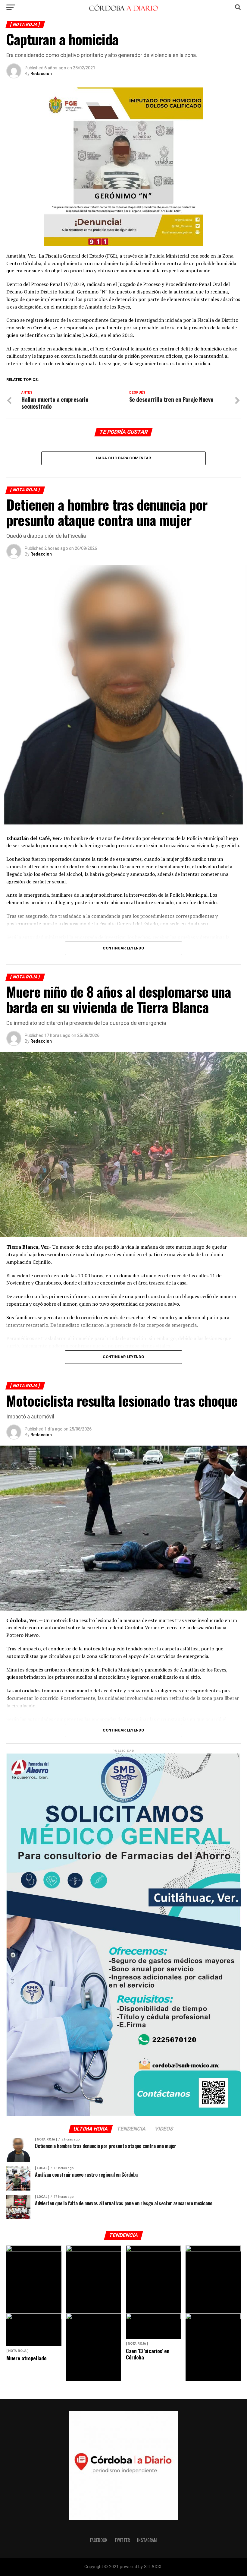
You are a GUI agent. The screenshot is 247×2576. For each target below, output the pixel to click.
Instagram (147, 2540)
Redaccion (41, 74)
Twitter (122, 2540)
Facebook (99, 2540)
